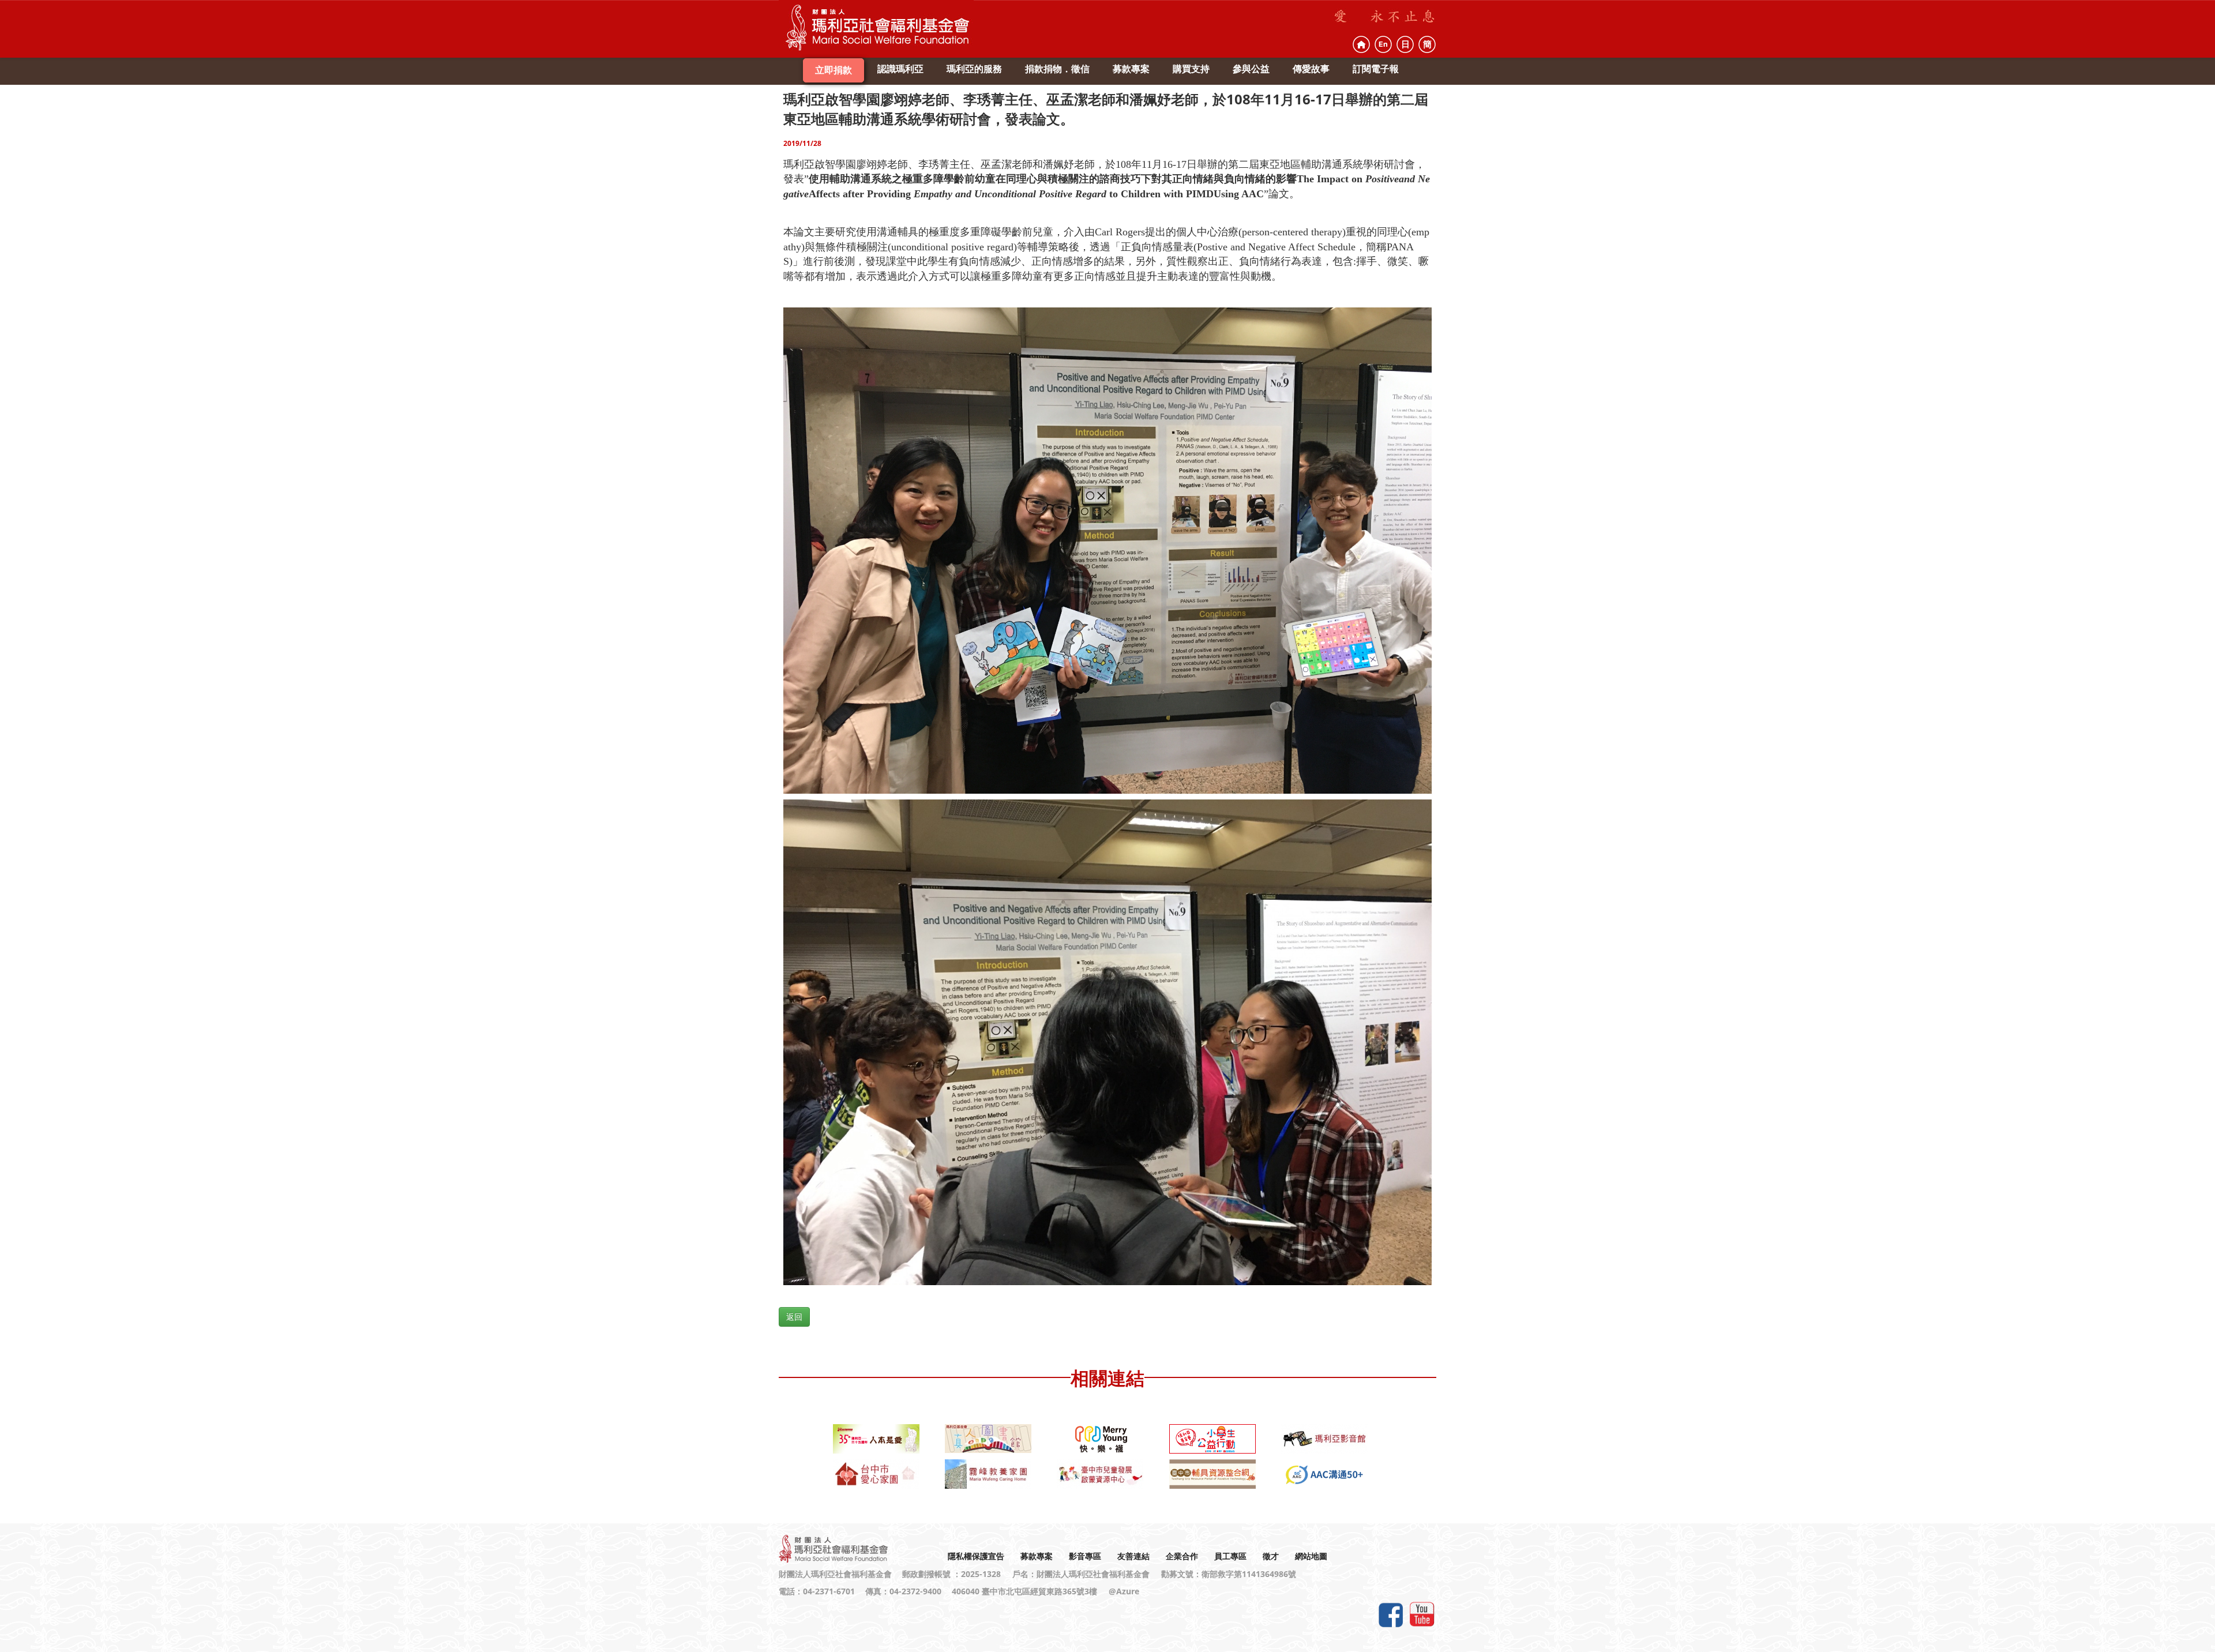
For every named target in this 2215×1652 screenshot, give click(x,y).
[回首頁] (1361, 44)
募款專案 (1131, 69)
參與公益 (1251, 69)
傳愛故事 (1311, 69)
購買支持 (1191, 69)
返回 (794, 1317)
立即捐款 (834, 70)
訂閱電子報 (1376, 69)
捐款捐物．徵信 (1057, 69)
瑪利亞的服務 (974, 69)
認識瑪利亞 (900, 69)
